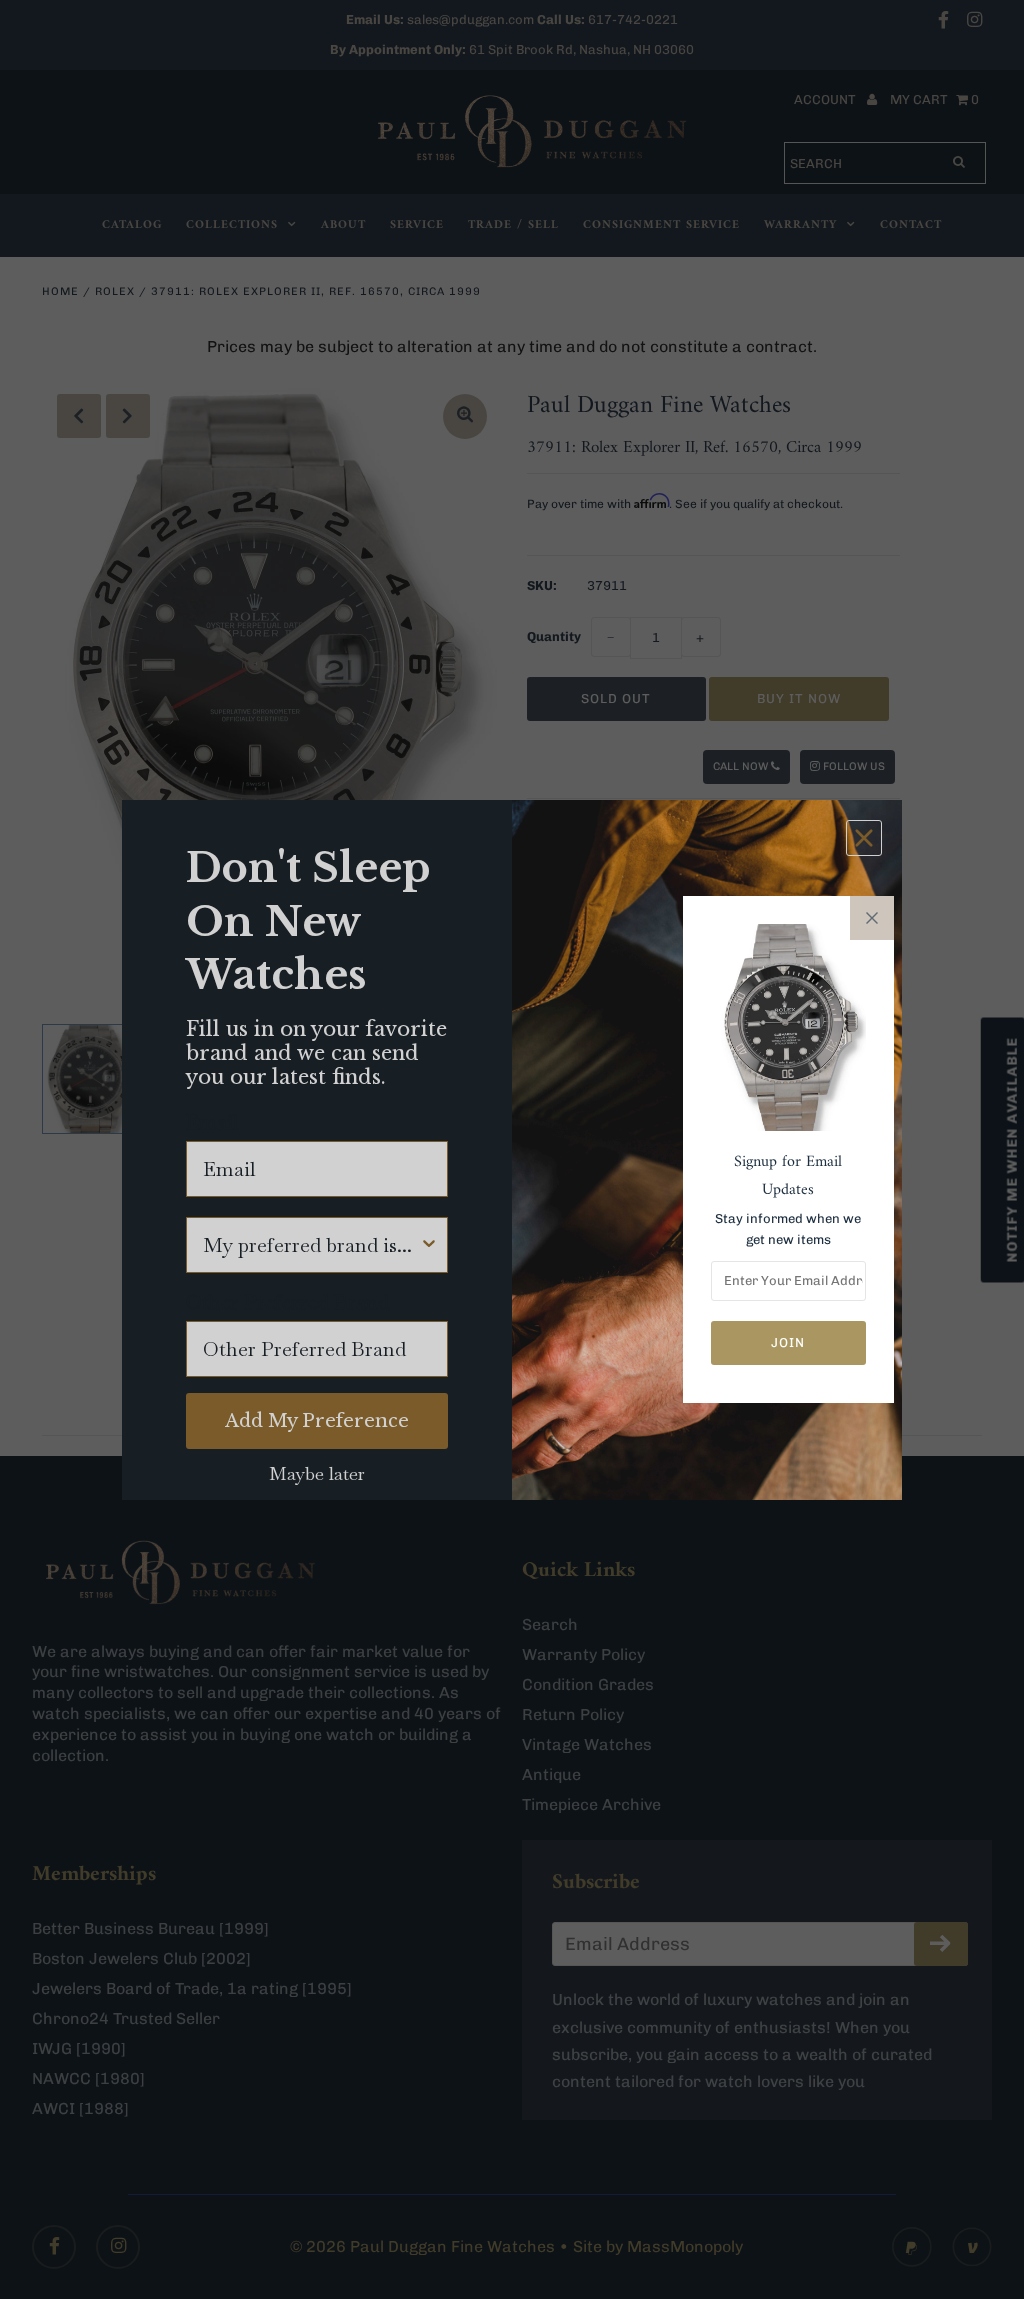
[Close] (872, 918)
